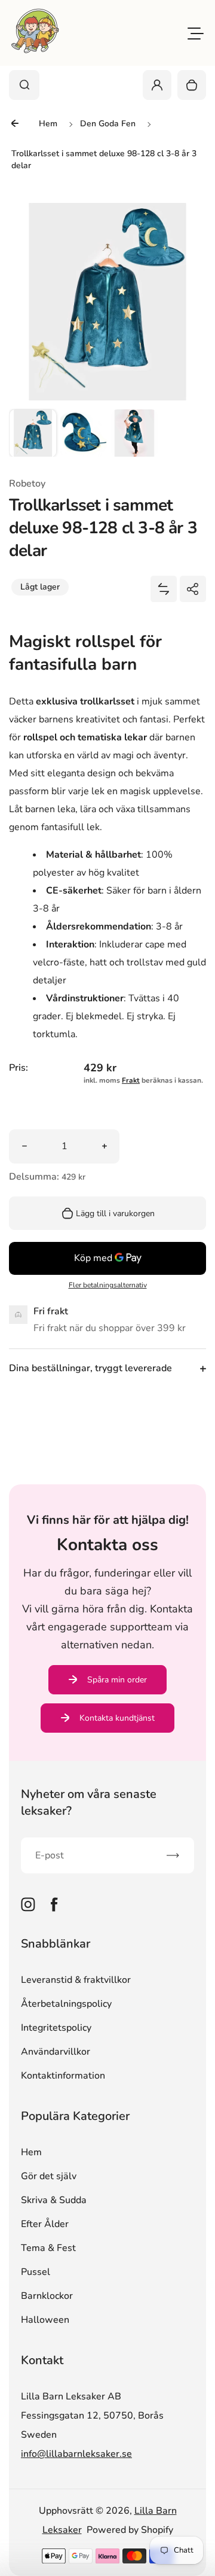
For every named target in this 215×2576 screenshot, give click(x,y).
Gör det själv (49, 2176)
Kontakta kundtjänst (117, 1718)
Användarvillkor (56, 2052)
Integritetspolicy (56, 2028)
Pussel (36, 2272)
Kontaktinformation (63, 2076)
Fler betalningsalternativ (108, 1285)
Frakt (131, 1080)
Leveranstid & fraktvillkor (76, 1980)
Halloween (45, 2320)
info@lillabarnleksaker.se (76, 2454)
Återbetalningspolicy (66, 2004)
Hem (31, 2152)
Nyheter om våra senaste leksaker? (89, 1802)
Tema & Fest (48, 2248)
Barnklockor (47, 2296)
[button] (33, 433)
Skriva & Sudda (54, 2200)
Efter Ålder (45, 2224)
